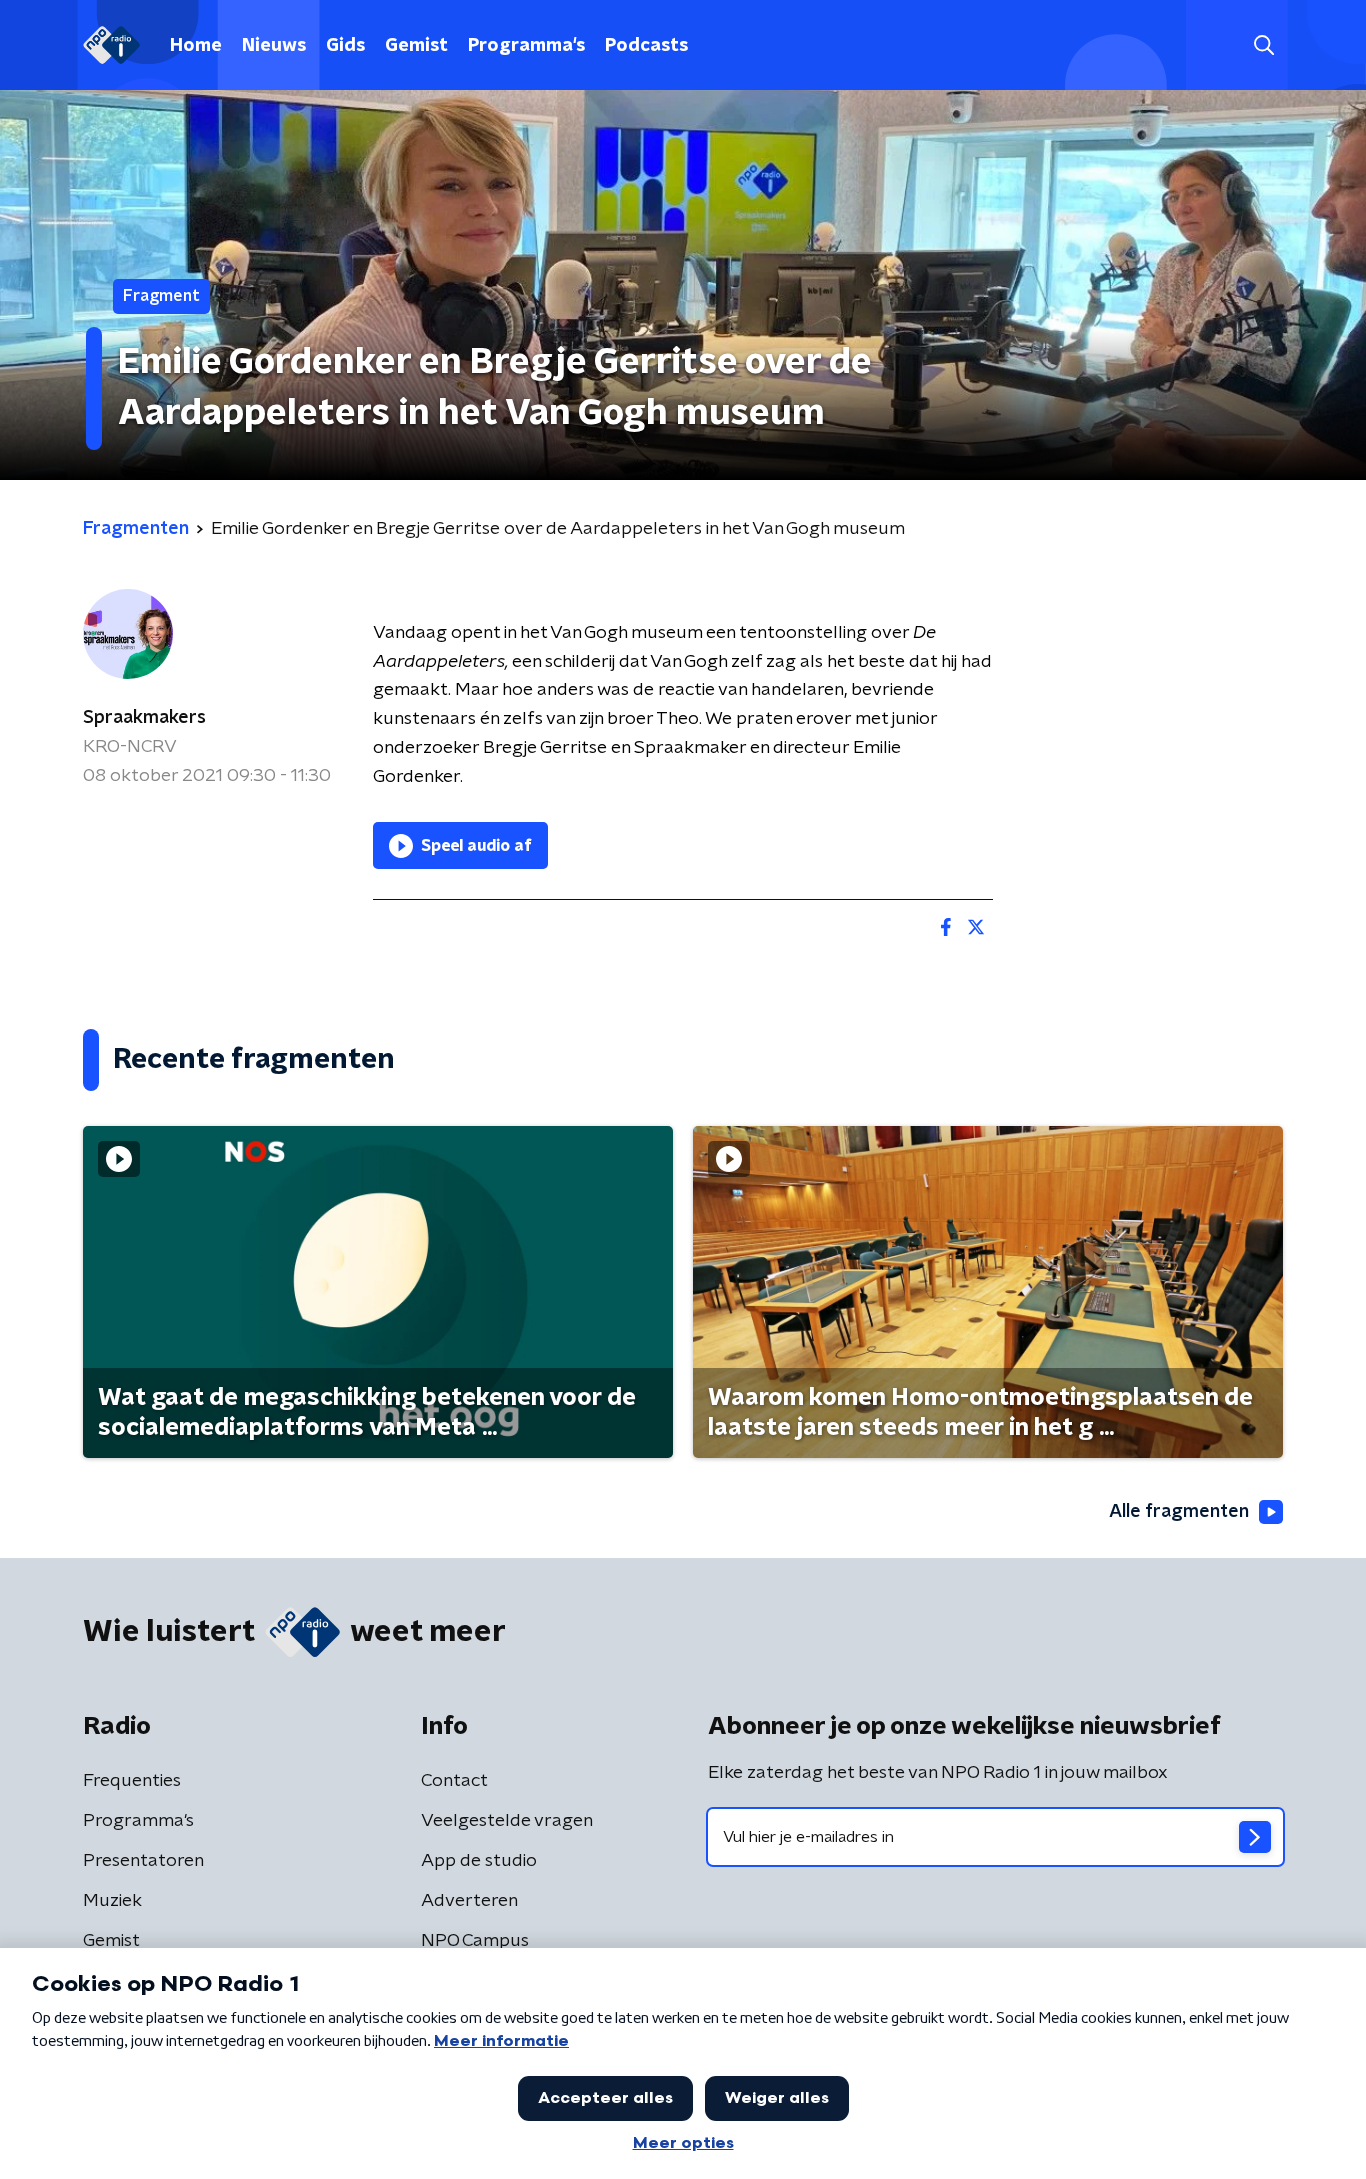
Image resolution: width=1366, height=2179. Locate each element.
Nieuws (274, 46)
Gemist (416, 46)
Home (196, 46)
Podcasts (646, 46)
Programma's (526, 46)
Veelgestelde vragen (507, 1821)
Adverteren (469, 1901)
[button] (1263, 45)
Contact (454, 1781)
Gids (345, 46)
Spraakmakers (144, 718)
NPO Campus (475, 1941)
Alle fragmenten (1179, 1512)
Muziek (112, 1901)
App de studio (479, 1861)
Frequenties (132, 1781)
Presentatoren (143, 1861)
